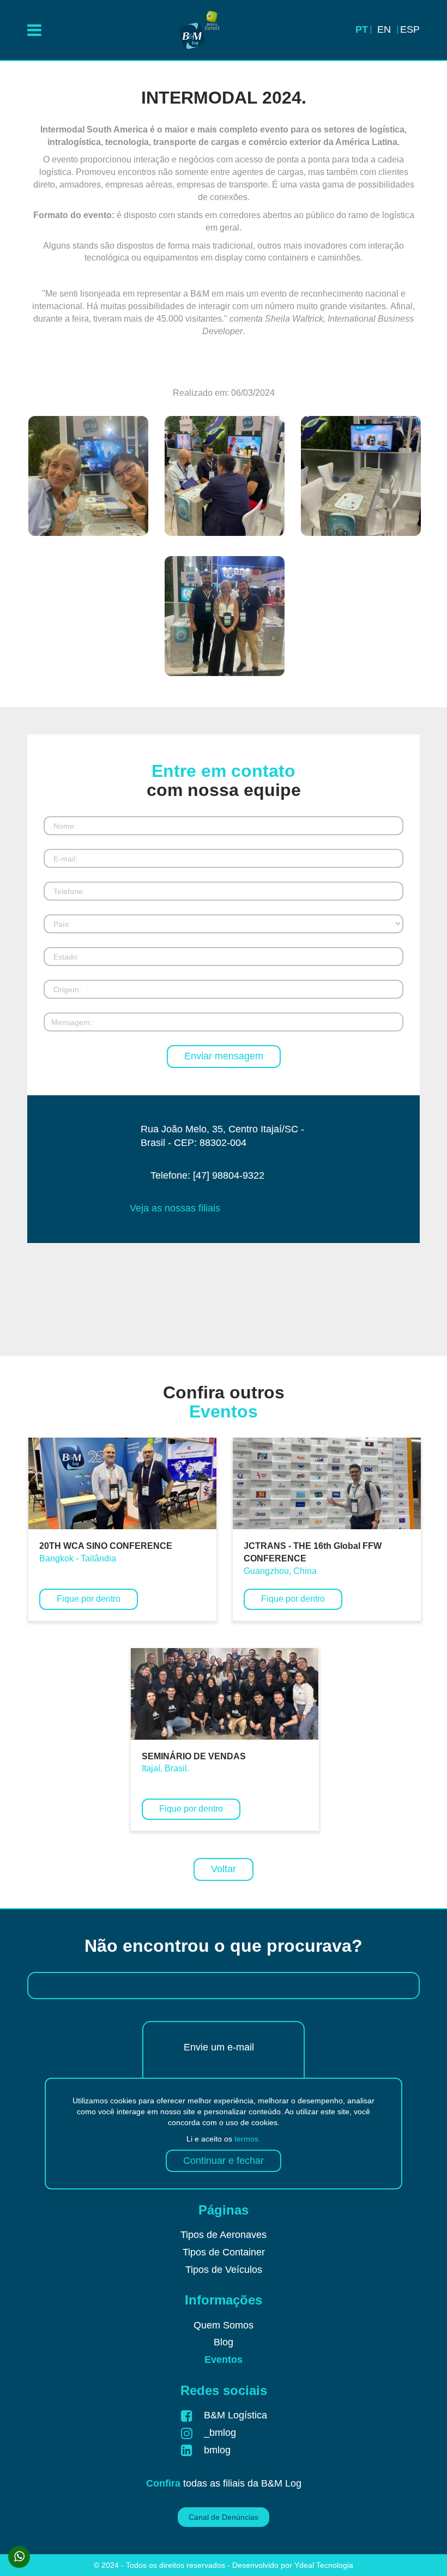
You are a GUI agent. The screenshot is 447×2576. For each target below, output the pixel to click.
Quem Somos (224, 2325)
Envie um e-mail (219, 2047)
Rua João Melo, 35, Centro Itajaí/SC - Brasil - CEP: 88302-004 (222, 1136)
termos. (247, 2139)
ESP (410, 29)
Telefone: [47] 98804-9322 (207, 1175)
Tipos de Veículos (224, 2270)
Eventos (224, 2360)
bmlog (217, 2450)
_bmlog (220, 2433)
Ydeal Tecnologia (324, 2565)
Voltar (224, 1869)
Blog (224, 2342)
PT (362, 29)
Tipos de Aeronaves (224, 2235)
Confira (163, 2483)
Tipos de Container (224, 2252)
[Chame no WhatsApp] (19, 2557)
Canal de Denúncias (224, 2517)
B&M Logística (235, 2415)
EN (384, 29)
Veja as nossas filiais (175, 1208)
